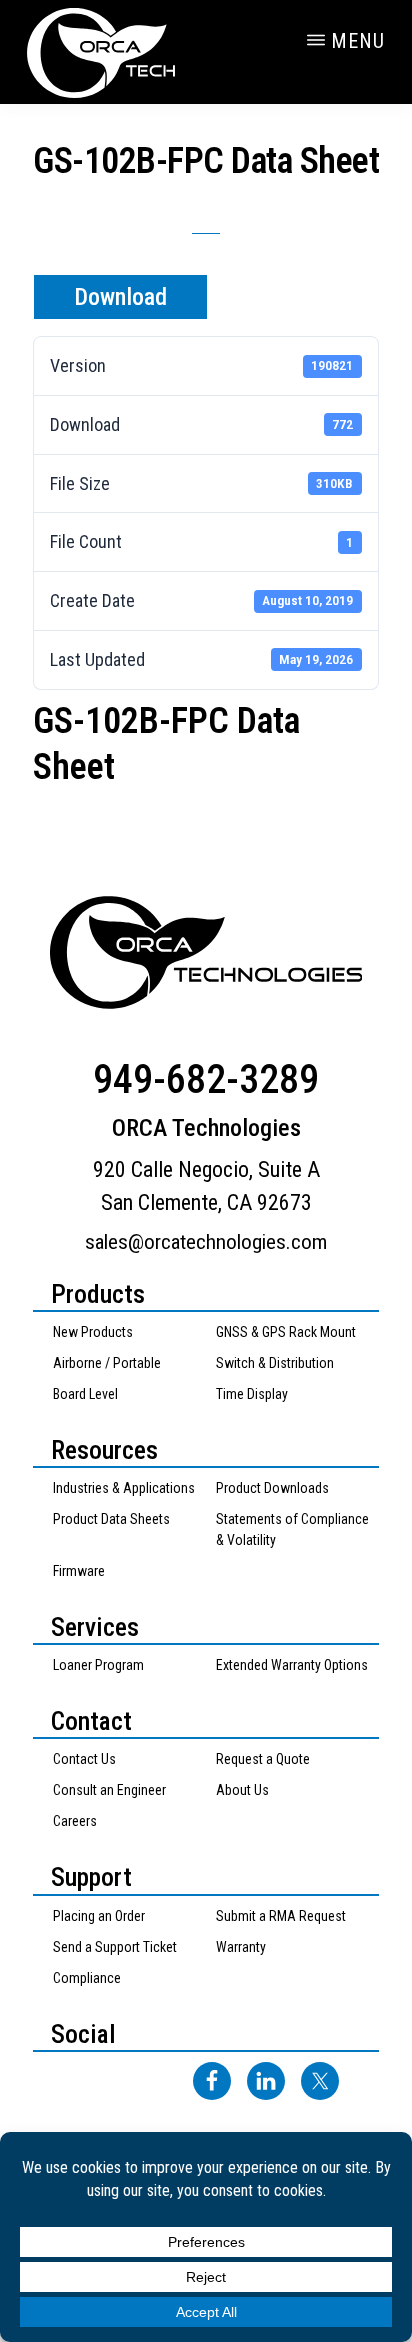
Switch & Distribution (275, 1363)
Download (120, 297)
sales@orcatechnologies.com (206, 1242)
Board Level (85, 1394)
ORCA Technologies (126, 53)
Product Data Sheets (111, 1519)
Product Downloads (272, 1488)
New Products (93, 1332)
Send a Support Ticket (115, 1947)
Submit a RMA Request (281, 1916)
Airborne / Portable (107, 1363)
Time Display (252, 1394)
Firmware (79, 1571)
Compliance (87, 1978)
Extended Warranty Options (292, 1665)
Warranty (241, 1947)
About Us (242, 1790)
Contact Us (84, 1759)
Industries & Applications (124, 1488)
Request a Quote (263, 1759)
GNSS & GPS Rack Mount (286, 1332)
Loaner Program (98, 1665)
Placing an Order (99, 1916)
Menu (358, 41)
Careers (75, 1821)
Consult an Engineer (109, 1790)
